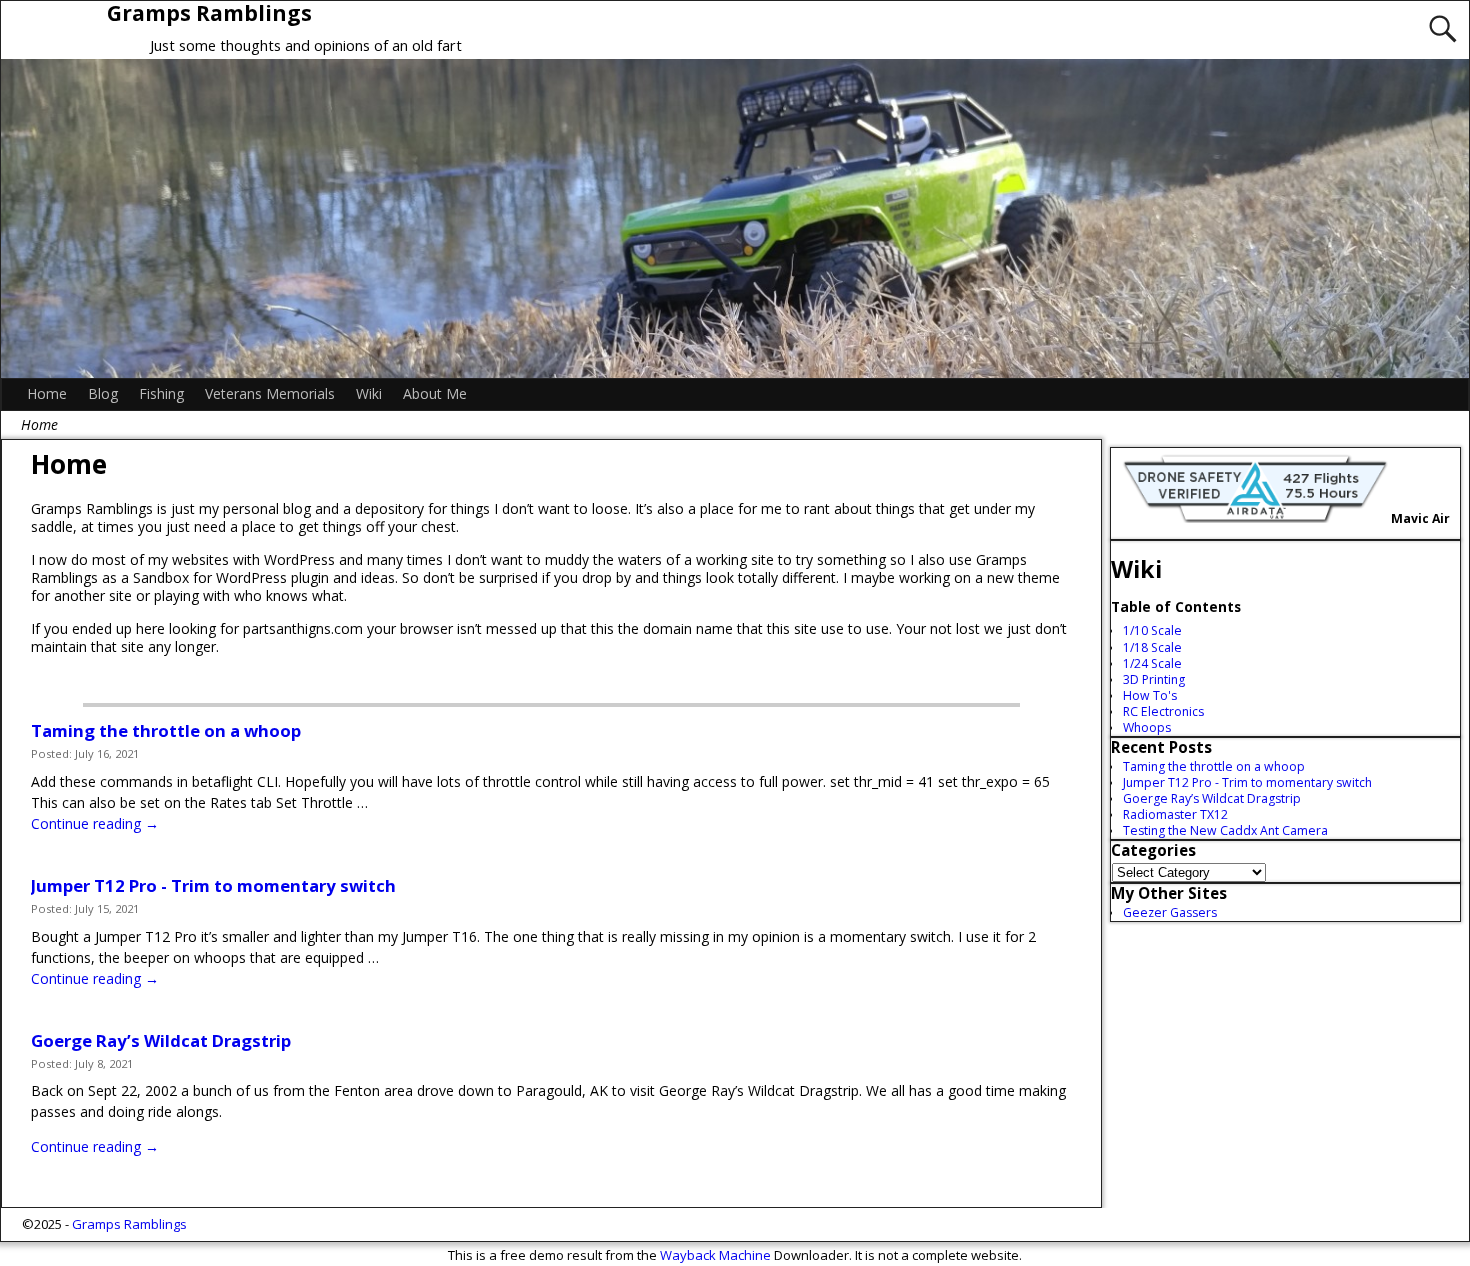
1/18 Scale (1152, 647)
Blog (103, 393)
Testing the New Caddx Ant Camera (1225, 830)
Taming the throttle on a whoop (166, 730)
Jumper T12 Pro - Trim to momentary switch (213, 885)
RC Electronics (1163, 711)
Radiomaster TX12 (1175, 814)
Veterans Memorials (270, 393)
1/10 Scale (1152, 630)
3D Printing (1154, 679)
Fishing (161, 393)
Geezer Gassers (1170, 912)
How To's (1150, 695)
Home (47, 393)
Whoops (1147, 727)
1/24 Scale (1152, 663)
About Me (435, 393)
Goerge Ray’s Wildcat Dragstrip (161, 1040)
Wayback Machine (715, 1255)
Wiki (369, 393)
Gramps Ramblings (129, 1224)
